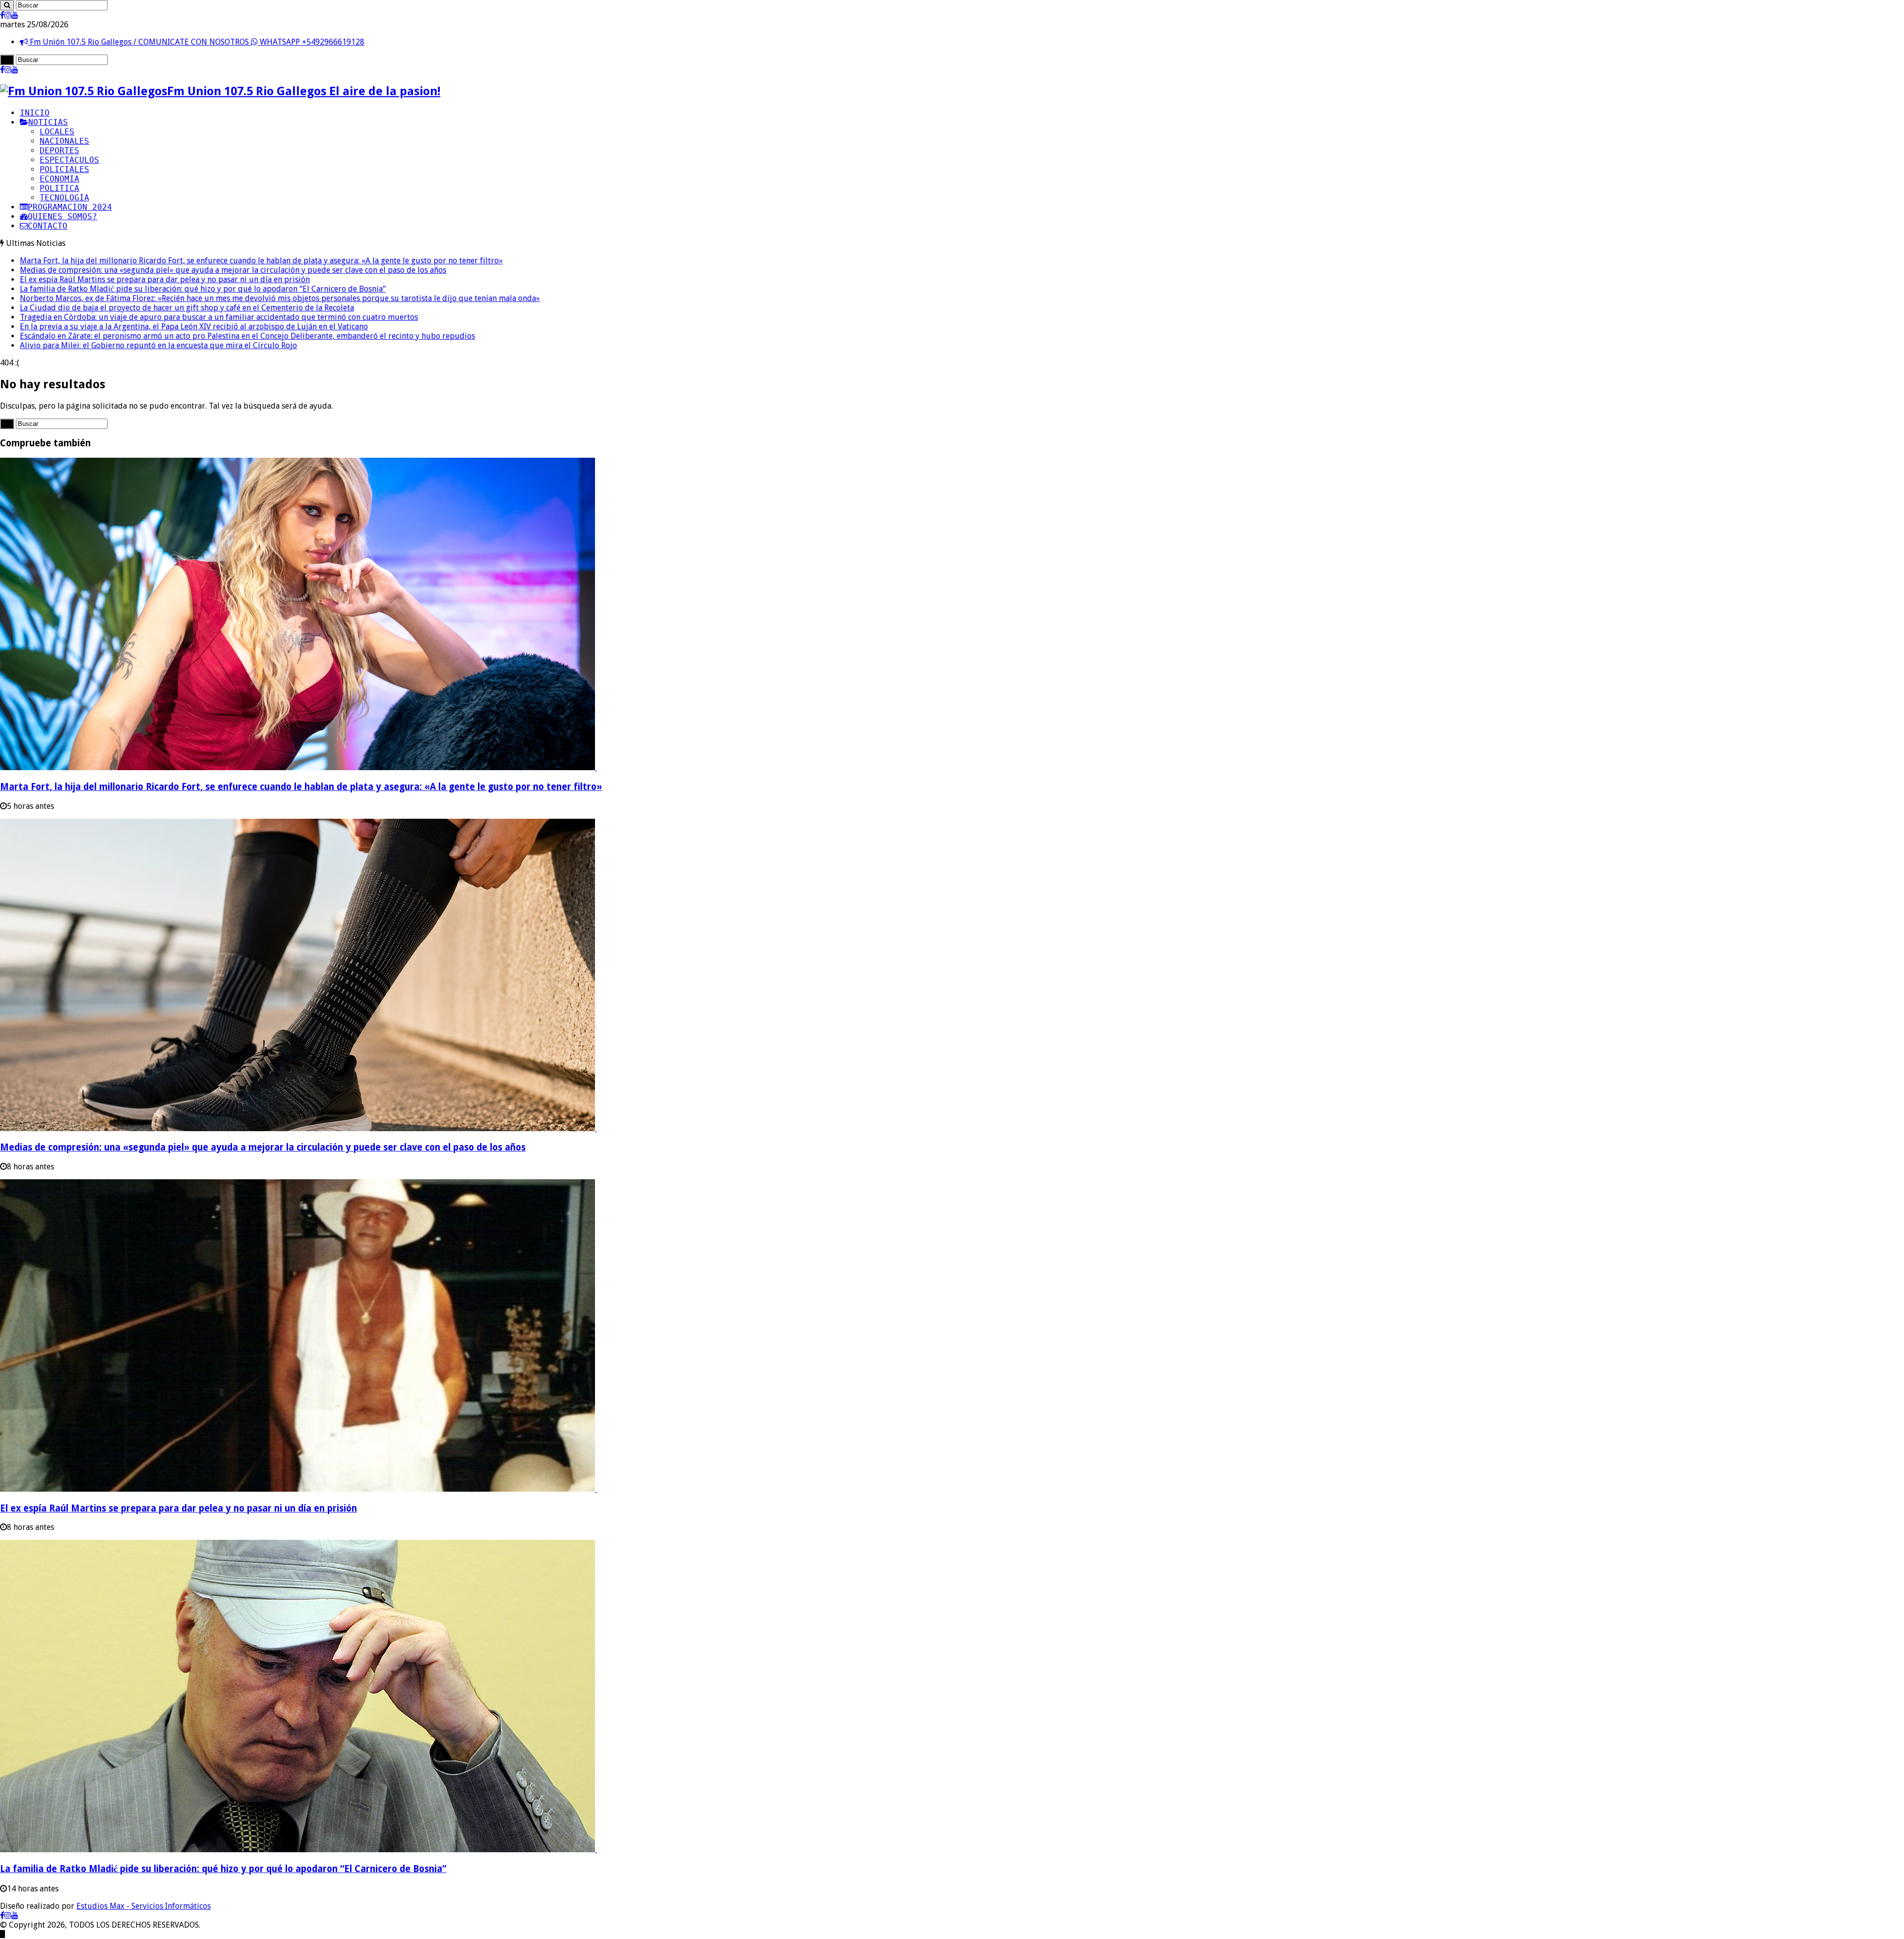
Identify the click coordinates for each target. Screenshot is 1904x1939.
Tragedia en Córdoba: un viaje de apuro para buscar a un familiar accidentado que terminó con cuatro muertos (219, 317)
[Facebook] (2, 15)
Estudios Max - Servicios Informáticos (144, 1906)
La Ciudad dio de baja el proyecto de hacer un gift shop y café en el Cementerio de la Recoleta (187, 308)
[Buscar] (7, 5)
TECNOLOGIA (64, 198)
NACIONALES (64, 141)
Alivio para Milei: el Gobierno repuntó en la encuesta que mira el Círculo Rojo (158, 345)
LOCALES (57, 132)
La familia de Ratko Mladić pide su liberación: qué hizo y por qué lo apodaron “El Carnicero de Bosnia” (203, 289)
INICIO (35, 113)
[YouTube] (15, 15)
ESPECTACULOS (69, 160)
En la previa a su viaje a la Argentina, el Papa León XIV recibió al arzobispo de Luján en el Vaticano (194, 327)
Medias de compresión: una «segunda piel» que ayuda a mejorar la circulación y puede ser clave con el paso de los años (233, 270)
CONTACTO (48, 226)
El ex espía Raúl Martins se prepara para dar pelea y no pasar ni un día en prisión (165, 279)
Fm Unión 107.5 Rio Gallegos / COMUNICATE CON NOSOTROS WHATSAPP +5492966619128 (196, 42)
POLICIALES (64, 169)
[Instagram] (8, 15)
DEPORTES (59, 151)
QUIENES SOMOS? (62, 216)
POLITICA (59, 188)
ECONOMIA (59, 179)
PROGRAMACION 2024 (70, 207)
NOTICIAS (48, 122)
